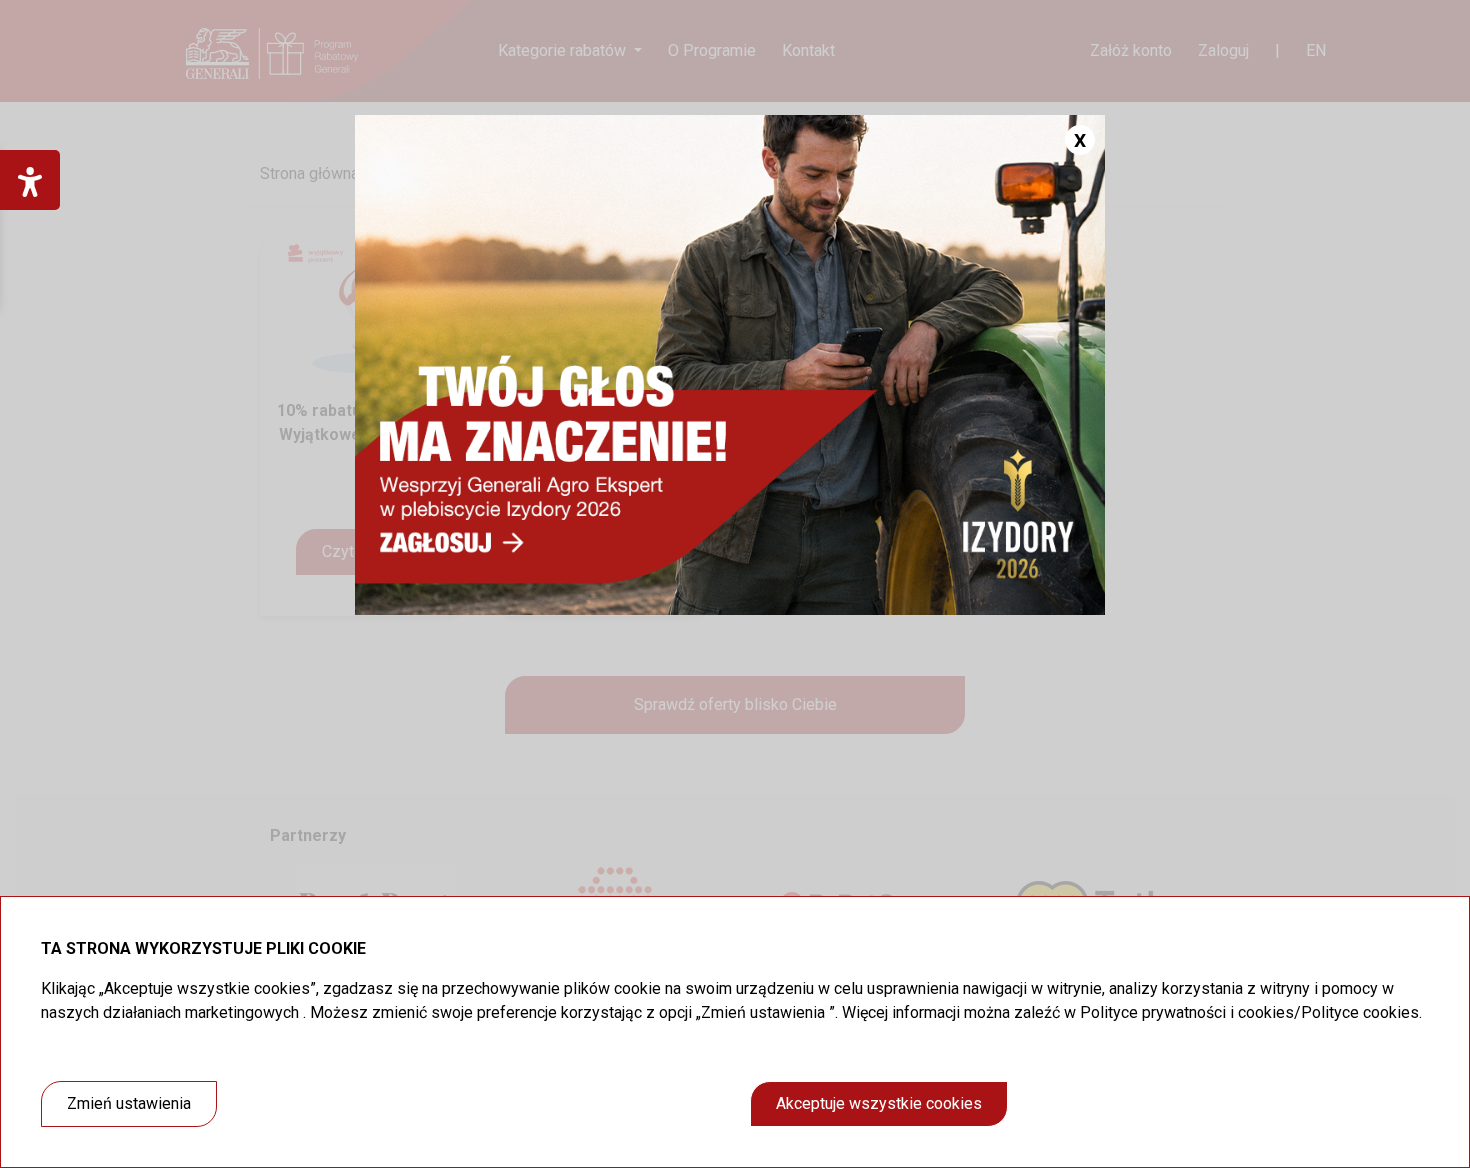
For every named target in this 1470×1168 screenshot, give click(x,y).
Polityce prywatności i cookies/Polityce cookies (1249, 1012)
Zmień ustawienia (129, 1103)
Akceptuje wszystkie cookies (879, 1103)
